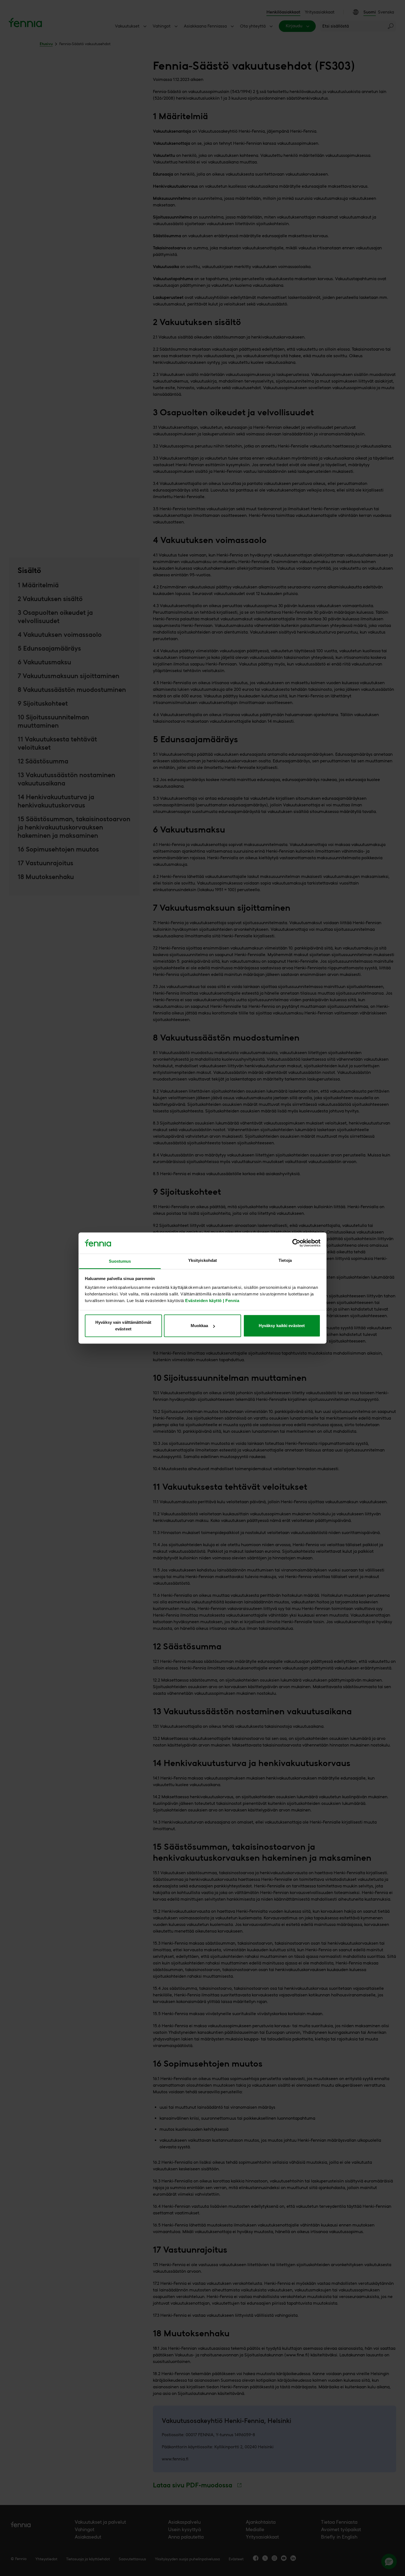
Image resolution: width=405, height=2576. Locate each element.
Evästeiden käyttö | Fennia (212, 1301)
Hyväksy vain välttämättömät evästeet (123, 1326)
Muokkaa (199, 1326)
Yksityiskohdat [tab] (202, 1260)
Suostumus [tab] (120, 1261)
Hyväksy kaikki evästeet (282, 1326)
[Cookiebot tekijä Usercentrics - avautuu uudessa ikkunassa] (296, 1243)
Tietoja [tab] (285, 1260)
